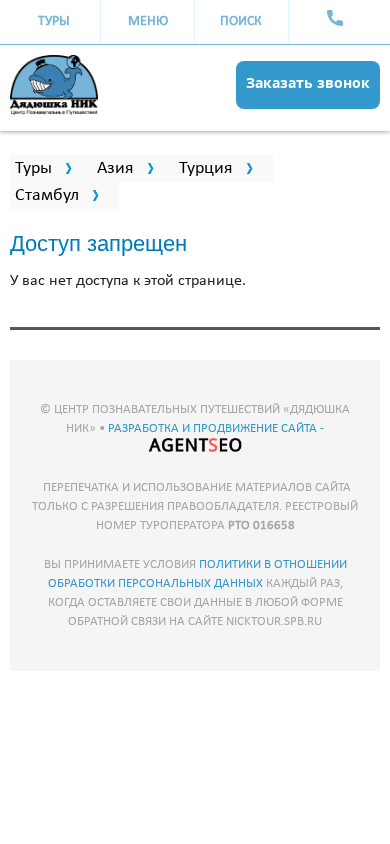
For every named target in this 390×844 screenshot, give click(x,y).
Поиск (241, 21)
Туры (54, 21)
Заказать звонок (308, 82)
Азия (115, 168)
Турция (206, 168)
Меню (148, 21)
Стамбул (47, 195)
